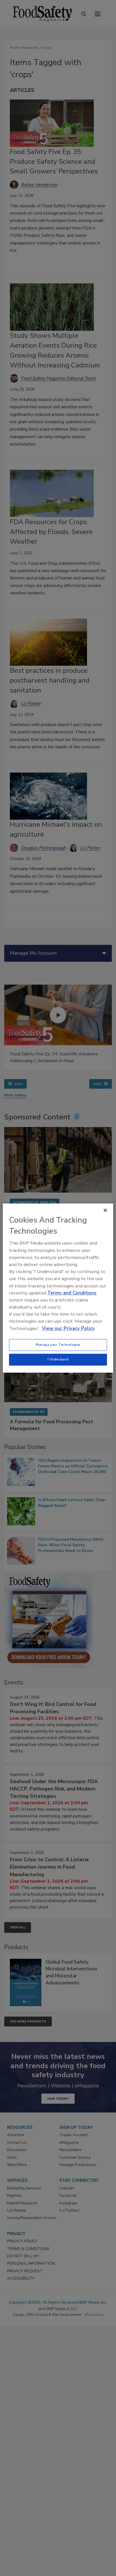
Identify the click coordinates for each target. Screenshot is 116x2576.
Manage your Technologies (58, 1345)
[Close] (105, 1210)
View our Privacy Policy (68, 1328)
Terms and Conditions (72, 1293)
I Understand (58, 1359)
